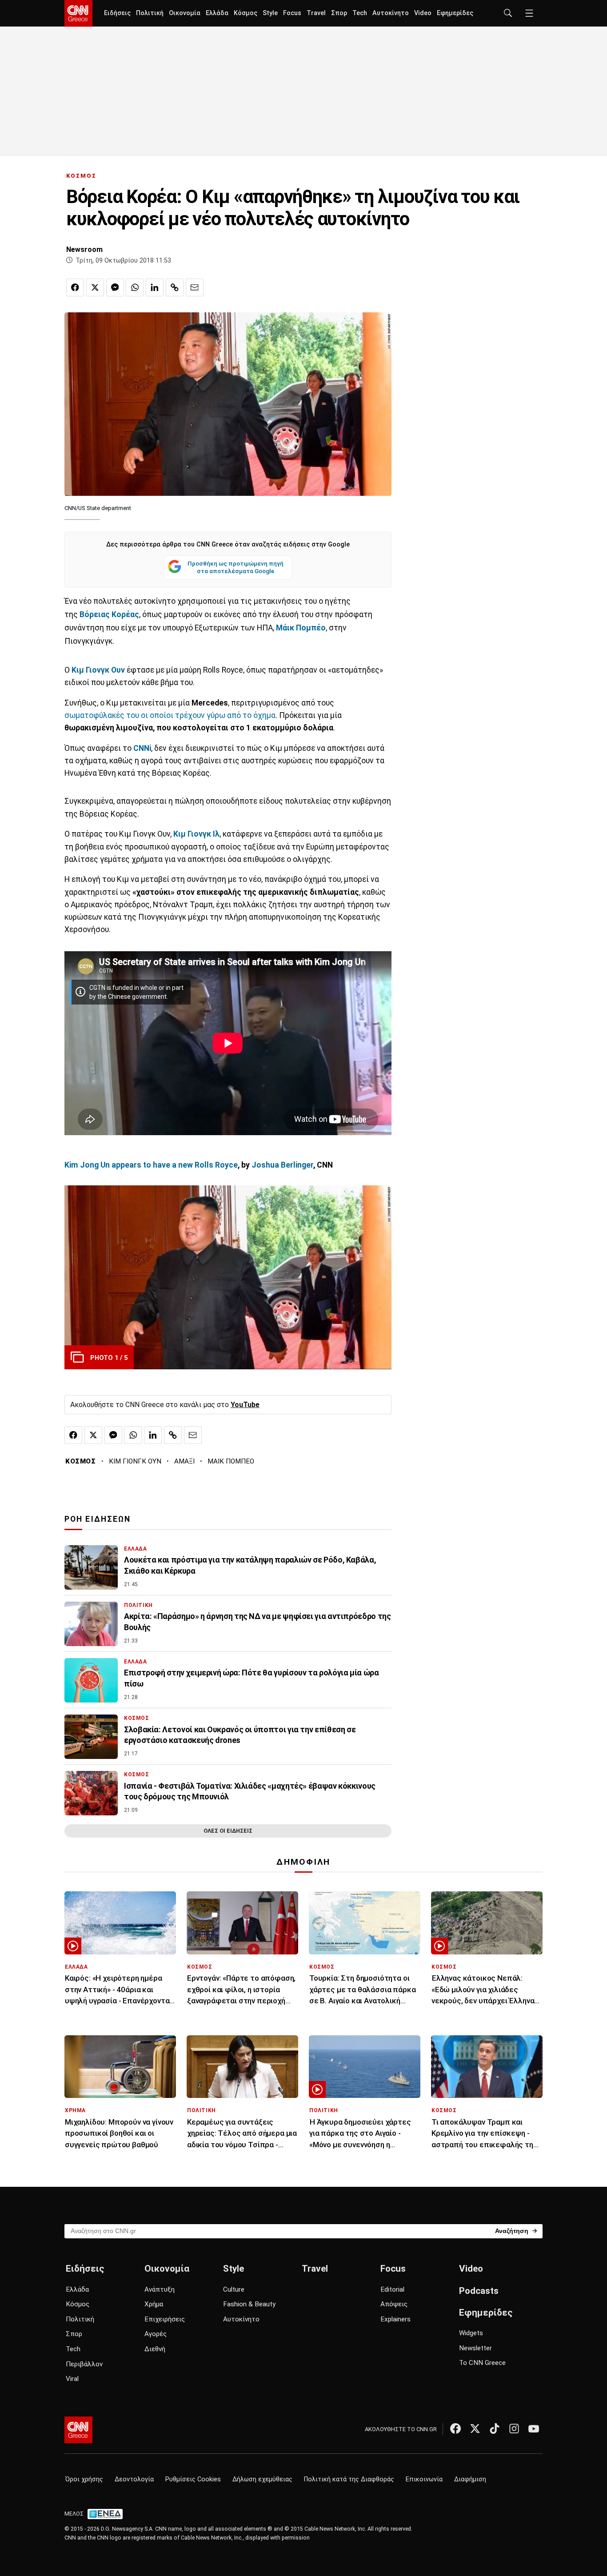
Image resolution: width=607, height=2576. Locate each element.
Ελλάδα (217, 13)
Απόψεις (394, 2304)
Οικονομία (185, 13)
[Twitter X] (475, 2428)
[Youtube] (534, 2428)
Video (423, 13)
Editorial (392, 2289)
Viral (72, 2379)
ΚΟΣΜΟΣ (81, 176)
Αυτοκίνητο (391, 13)
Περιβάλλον (84, 2364)
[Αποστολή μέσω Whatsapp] (135, 287)
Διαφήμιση (470, 2479)
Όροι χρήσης (84, 2479)
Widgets (471, 2333)
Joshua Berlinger (282, 1165)
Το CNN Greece (482, 2363)
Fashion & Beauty (249, 2304)
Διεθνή (155, 2349)
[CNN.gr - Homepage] (78, 13)
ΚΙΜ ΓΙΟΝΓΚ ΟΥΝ (135, 1461)
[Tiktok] (495, 2428)
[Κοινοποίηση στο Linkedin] (155, 287)
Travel (316, 13)
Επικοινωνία (424, 2479)
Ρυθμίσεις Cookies (193, 2479)
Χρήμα (154, 2304)
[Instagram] (514, 2428)
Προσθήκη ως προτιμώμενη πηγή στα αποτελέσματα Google (236, 567)
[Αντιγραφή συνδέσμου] (175, 287)
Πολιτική (150, 13)
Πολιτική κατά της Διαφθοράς (349, 2479)
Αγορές (156, 2334)
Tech (360, 13)
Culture (234, 2289)
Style (270, 13)
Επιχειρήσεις (165, 2319)
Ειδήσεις (117, 13)
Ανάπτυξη (160, 2289)
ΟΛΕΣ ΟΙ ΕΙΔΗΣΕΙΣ (228, 1831)
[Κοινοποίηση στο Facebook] (75, 287)
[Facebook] (455, 2428)
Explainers (395, 2319)
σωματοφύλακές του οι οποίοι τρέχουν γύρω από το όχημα (170, 715)
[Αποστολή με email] (195, 287)
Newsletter (475, 2348)
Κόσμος (246, 13)
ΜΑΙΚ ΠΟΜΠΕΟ (231, 1461)
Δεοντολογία (134, 2479)
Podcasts (479, 2291)
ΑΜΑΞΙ (184, 1461)
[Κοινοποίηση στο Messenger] (115, 287)
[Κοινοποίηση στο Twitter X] (95, 287)
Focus (292, 13)
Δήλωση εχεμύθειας (262, 2479)
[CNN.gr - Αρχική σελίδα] (78, 2430)
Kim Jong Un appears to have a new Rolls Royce (151, 1165)
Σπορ (339, 13)
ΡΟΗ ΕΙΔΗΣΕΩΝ (98, 1519)
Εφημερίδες (455, 13)
